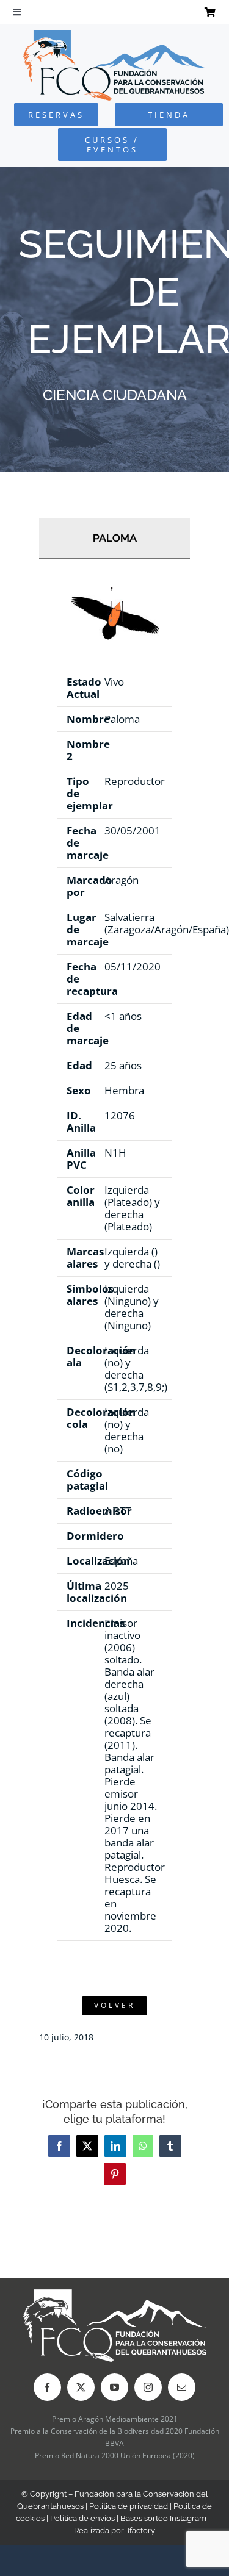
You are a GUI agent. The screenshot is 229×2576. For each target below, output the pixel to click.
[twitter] (81, 2387)
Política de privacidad (129, 2506)
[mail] (182, 2387)
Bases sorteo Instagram (163, 2518)
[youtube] (114, 2387)
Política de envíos (82, 2518)
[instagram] (148, 2387)
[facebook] (47, 2387)
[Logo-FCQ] (115, 35)
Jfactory (140, 2531)
